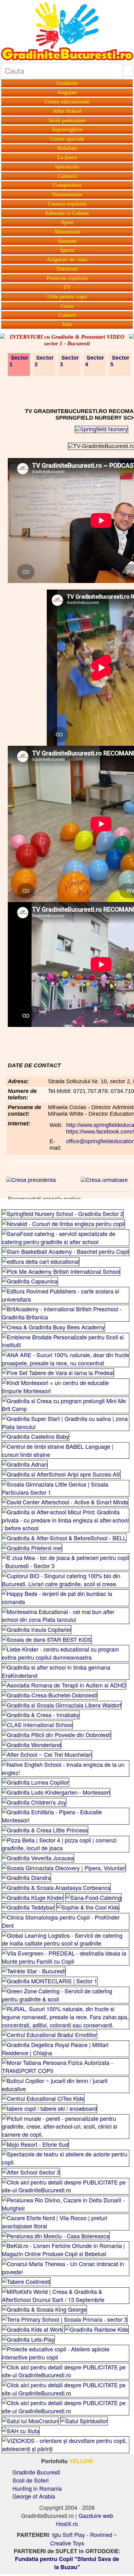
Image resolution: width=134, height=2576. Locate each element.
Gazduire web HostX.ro (85, 2519)
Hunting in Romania (37, 2488)
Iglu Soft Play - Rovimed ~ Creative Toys (84, 2539)
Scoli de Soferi (31, 2480)
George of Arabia (34, 2496)
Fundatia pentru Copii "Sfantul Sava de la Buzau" (67, 2563)
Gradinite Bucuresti (36, 2472)
